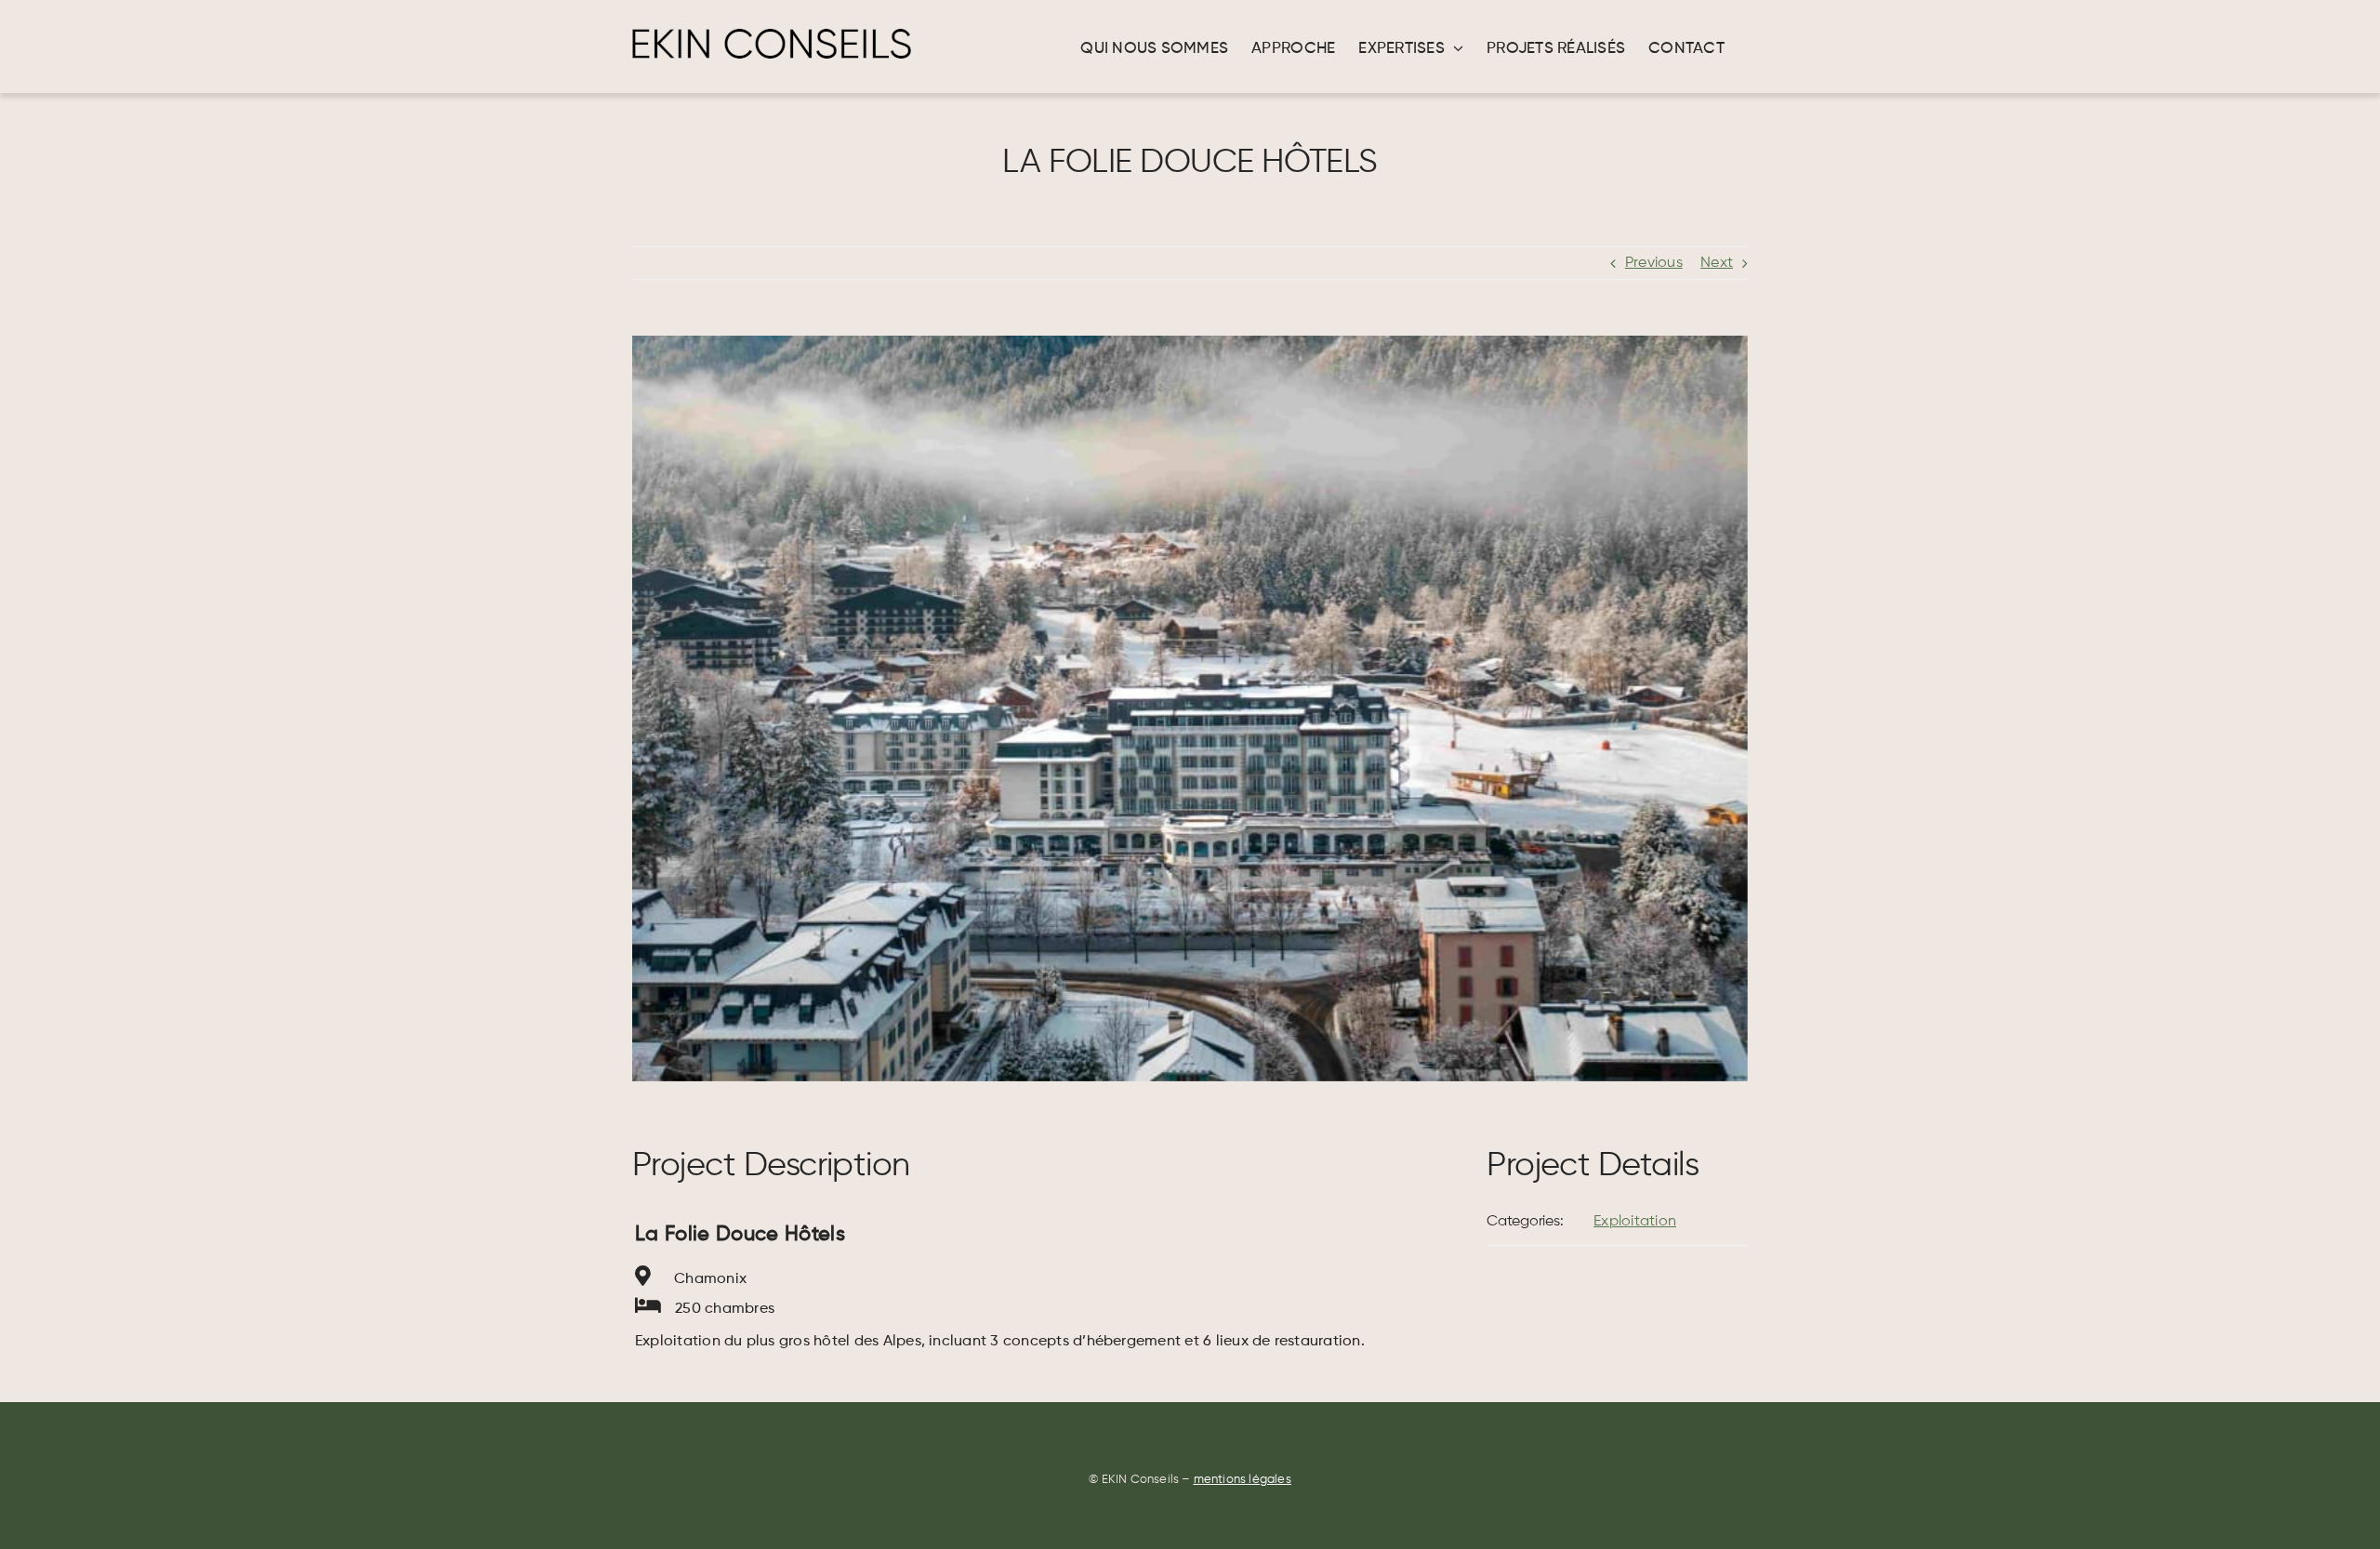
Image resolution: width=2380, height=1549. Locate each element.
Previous (1654, 263)
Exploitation (1635, 1222)
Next (1717, 263)
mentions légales (1243, 1480)
